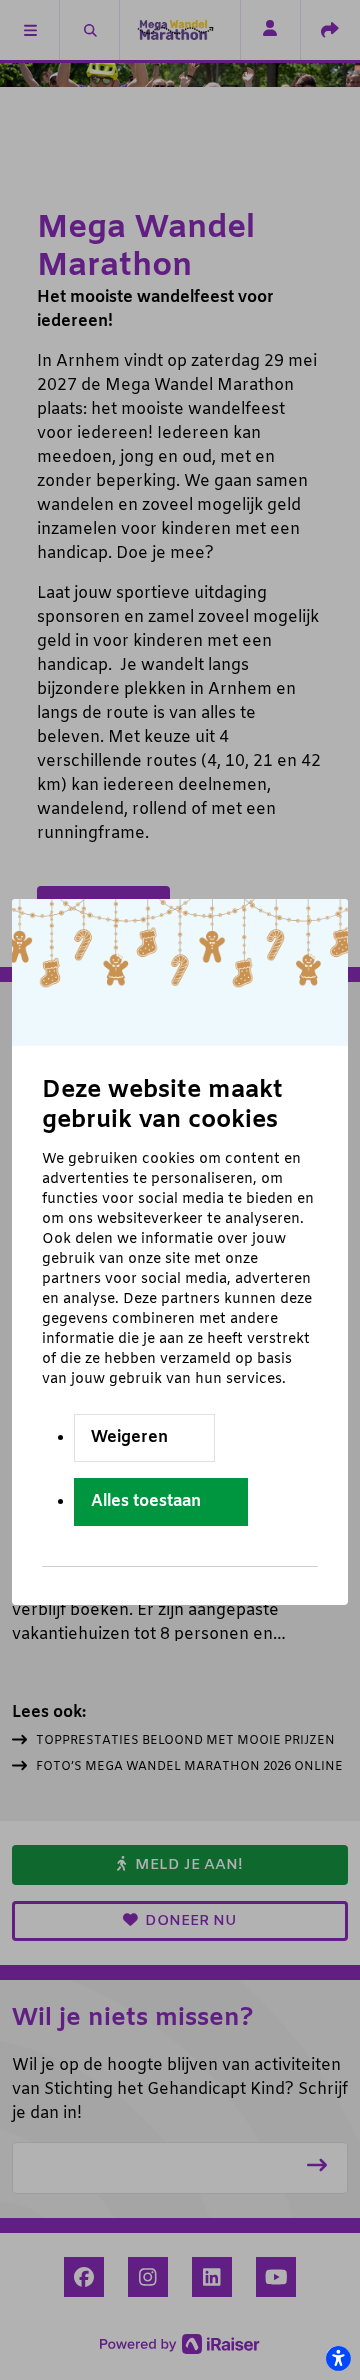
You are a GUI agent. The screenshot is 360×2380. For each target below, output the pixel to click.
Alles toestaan (146, 1501)
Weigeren (129, 1437)
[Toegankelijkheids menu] (338, 2358)
